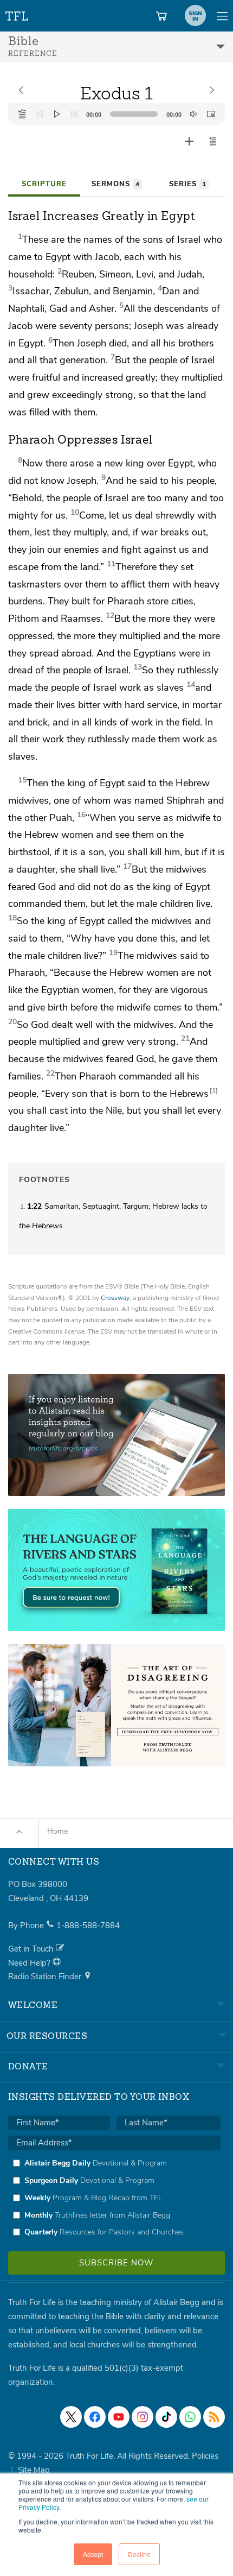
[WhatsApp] (190, 2417)
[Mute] (193, 114)
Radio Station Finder (46, 1977)
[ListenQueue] (22, 114)
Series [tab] (187, 184)
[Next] (74, 114)
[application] (116, 114)
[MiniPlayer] (211, 114)
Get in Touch (32, 1949)
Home (57, 1831)
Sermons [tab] (115, 184)
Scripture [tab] (44, 184)
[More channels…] (214, 2417)
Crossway (115, 1298)
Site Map (34, 2470)
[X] (71, 2417)
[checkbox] (114, 2198)
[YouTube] (119, 2417)
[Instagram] (143, 2417)
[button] (213, 141)
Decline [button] (139, 2554)
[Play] (57, 114)
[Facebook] (95, 2417)
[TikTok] (166, 2417)
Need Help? (30, 1963)
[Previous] (40, 114)
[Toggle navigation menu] (222, 16)
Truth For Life (17, 14)
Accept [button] (93, 2554)
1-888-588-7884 (88, 1925)
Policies (205, 2456)
